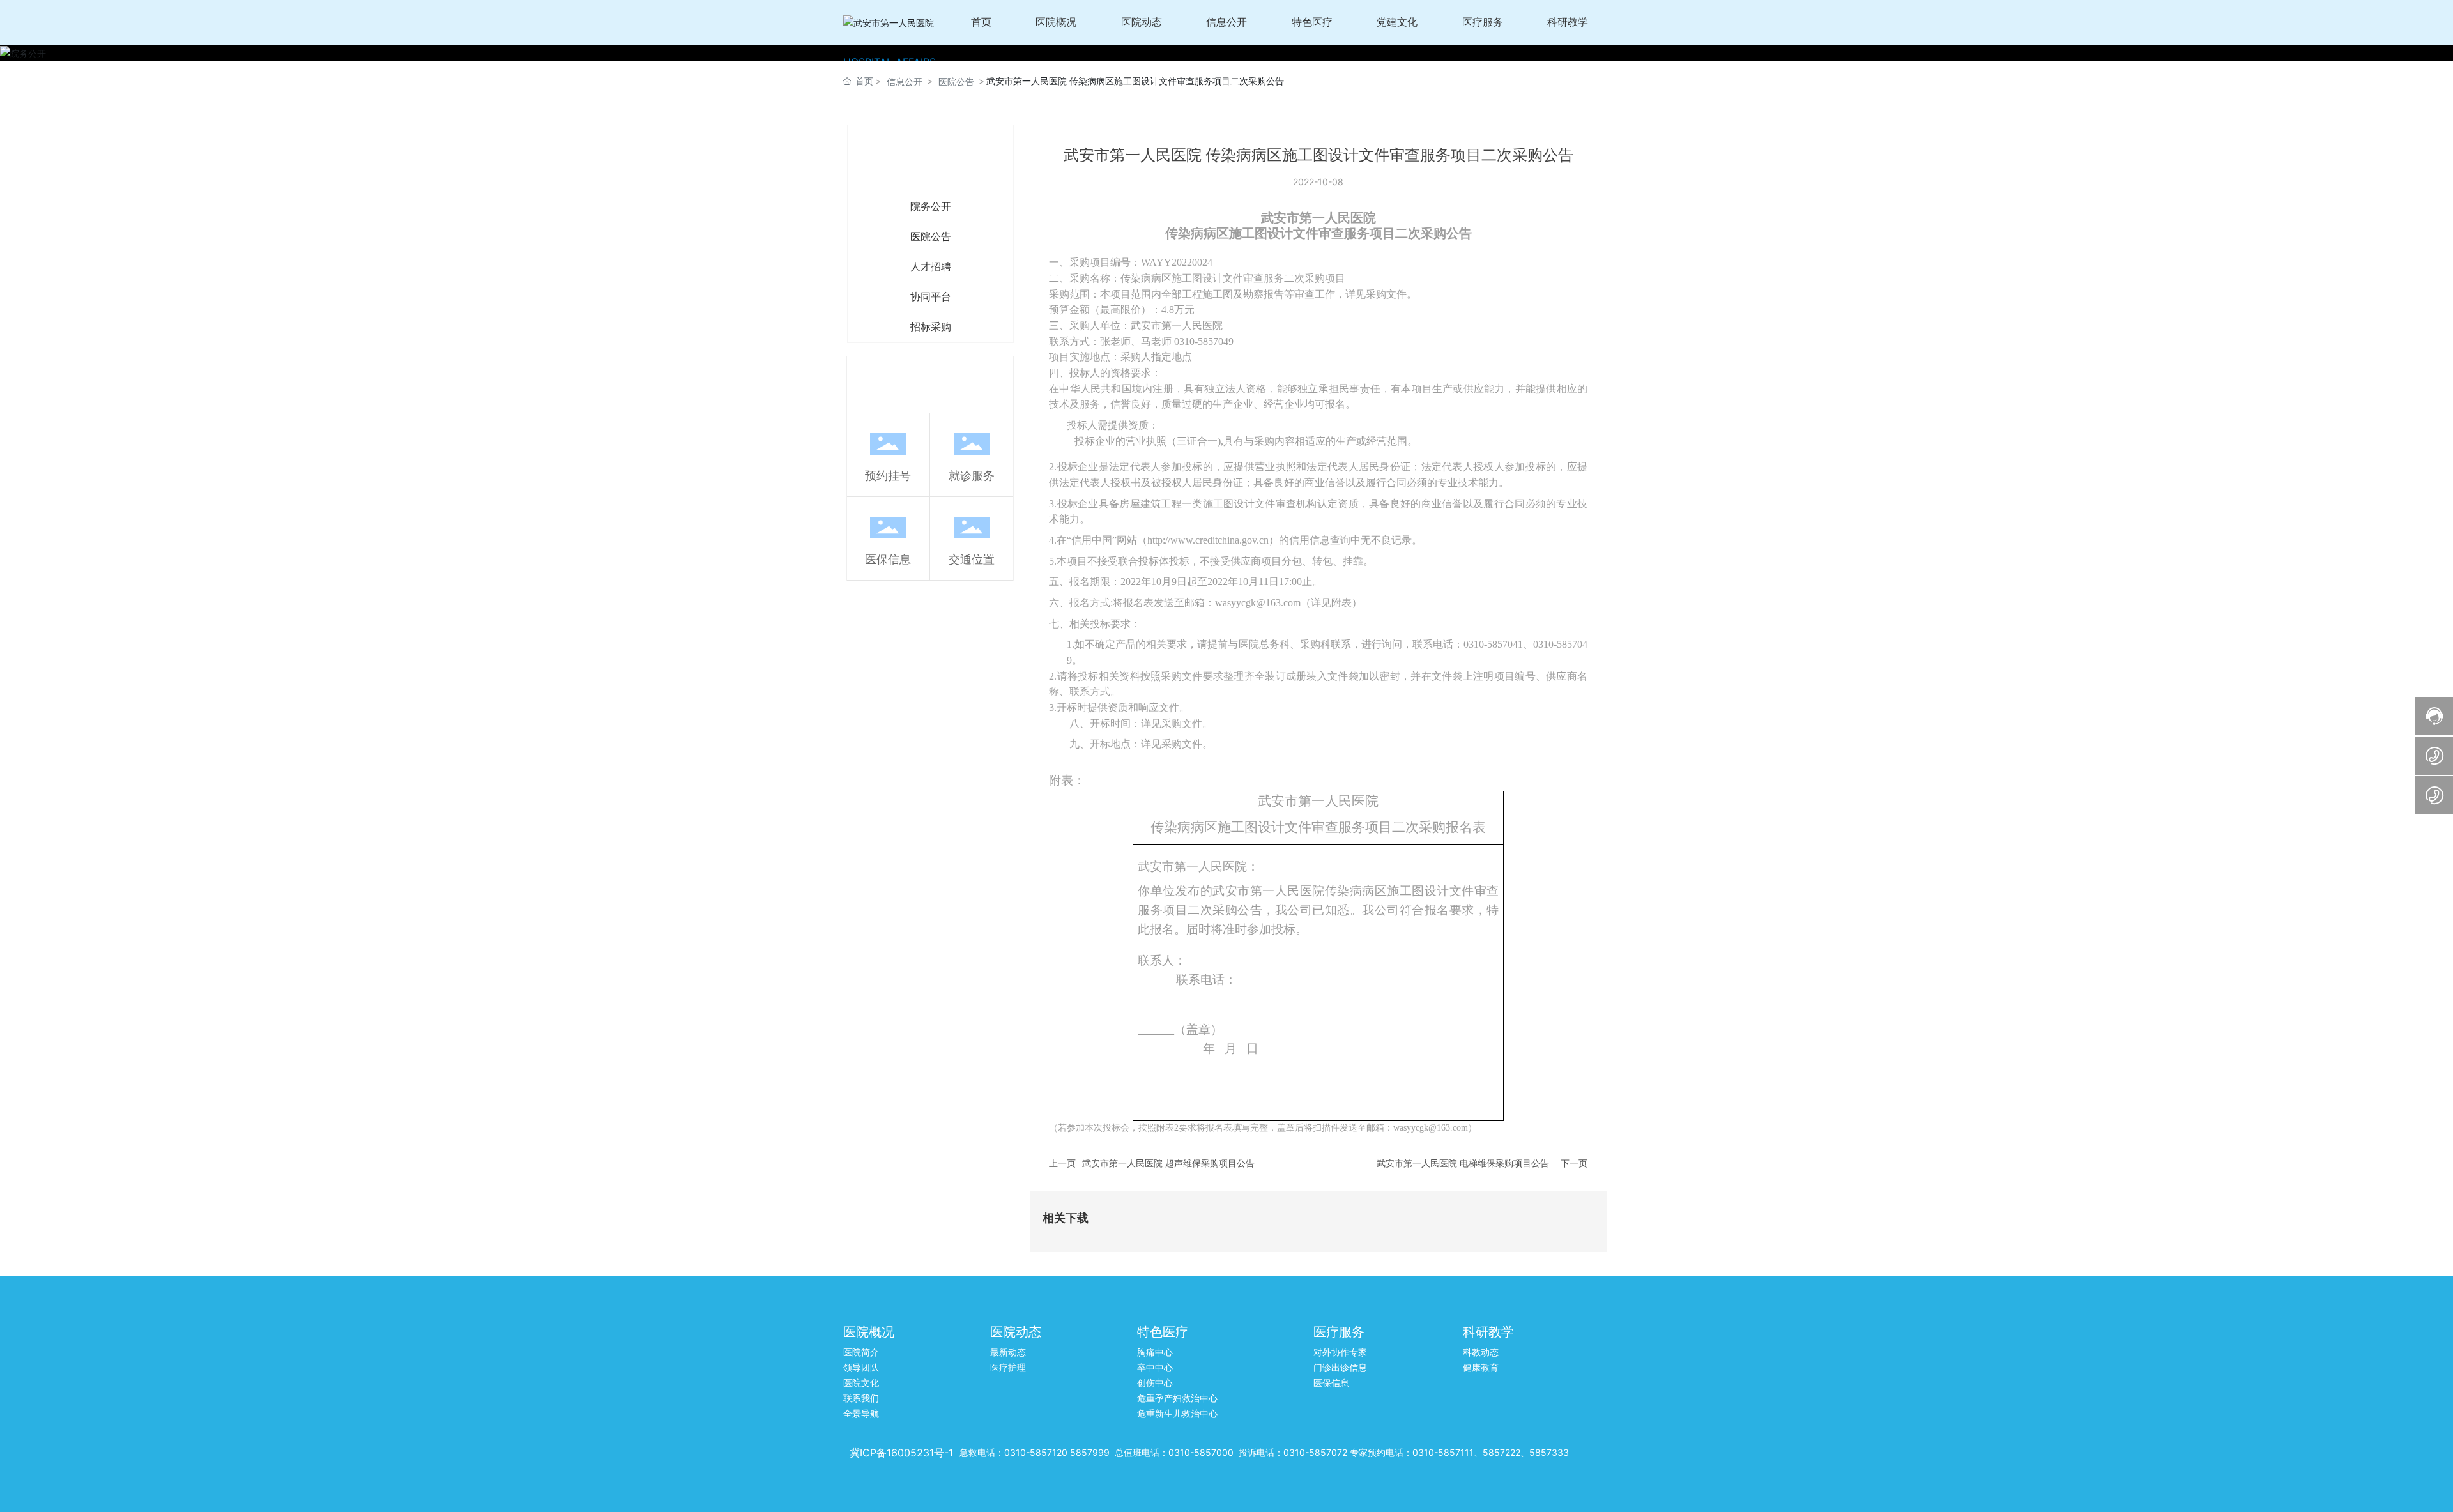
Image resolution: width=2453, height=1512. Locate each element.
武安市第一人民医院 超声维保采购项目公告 (1168, 1163)
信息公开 (905, 81)
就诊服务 (972, 476)
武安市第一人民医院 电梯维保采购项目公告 (1463, 1163)
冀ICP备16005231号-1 (901, 1453)
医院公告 (956, 81)
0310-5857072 (1315, 1452)
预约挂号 (888, 476)
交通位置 (972, 559)
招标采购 (931, 327)
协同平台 (931, 297)
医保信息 (888, 559)
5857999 (1090, 1452)
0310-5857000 (1201, 1452)
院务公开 (931, 207)
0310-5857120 (1036, 1452)
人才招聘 (931, 267)
